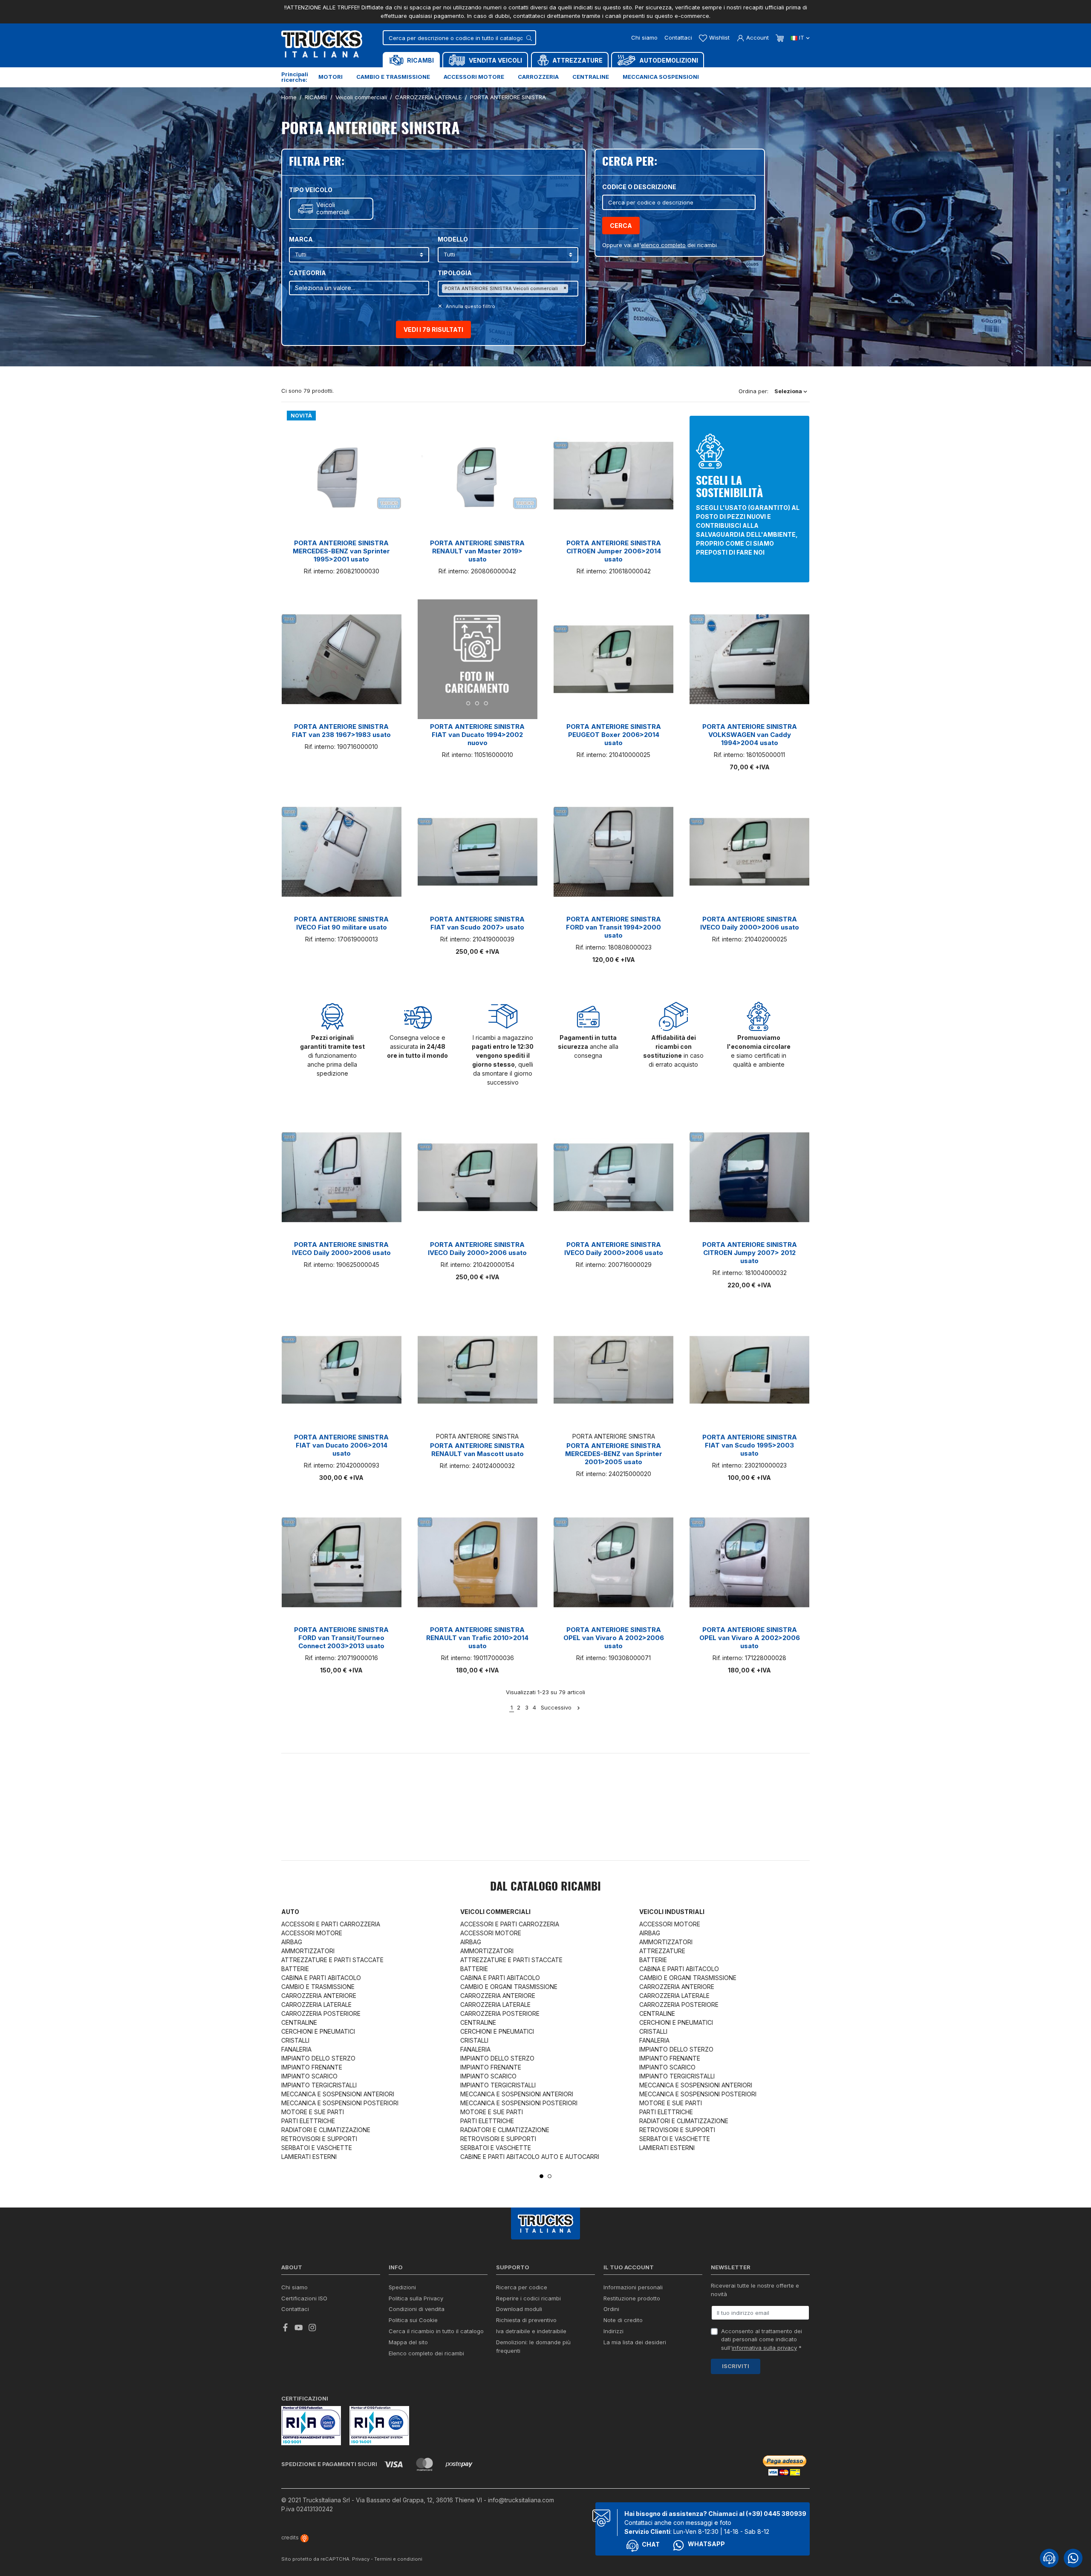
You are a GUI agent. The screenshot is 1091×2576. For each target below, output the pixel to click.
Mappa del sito (408, 2342)
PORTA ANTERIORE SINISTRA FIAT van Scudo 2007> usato (477, 923)
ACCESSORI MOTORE (312, 1933)
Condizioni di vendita (417, 2309)
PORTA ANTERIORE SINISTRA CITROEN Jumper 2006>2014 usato (614, 551)
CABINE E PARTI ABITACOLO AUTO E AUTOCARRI (530, 2157)
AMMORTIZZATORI (308, 1951)
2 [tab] (550, 2176)
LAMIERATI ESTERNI (309, 2157)
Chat (651, 2544)
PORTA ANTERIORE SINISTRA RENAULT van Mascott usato (477, 1450)
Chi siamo (644, 37)
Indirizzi (613, 2331)
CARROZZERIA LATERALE (316, 2005)
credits (291, 2537)
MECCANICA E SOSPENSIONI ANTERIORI (338, 2094)
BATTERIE (295, 1969)
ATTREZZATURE (662, 1951)
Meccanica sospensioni (661, 77)
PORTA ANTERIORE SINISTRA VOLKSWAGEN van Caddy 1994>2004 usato (750, 735)
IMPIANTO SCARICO (309, 2076)
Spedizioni (402, 2287)
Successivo (557, 1707)
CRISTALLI (295, 2040)
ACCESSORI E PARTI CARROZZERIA (331, 1924)
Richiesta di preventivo (526, 2320)
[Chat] (1049, 2558)
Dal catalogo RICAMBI (545, 1887)
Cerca (621, 226)
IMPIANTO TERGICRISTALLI (319, 2085)
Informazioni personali (633, 2287)
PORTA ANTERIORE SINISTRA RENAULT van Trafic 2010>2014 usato (477, 1638)
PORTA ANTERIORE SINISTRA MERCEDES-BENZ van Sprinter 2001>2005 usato (614, 1454)
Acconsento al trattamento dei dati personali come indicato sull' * (762, 2339)
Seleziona (789, 391)
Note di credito (623, 2320)
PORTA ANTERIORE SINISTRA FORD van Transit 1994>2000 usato (613, 927)
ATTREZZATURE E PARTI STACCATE (332, 1960)
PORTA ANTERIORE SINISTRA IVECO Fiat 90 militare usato (341, 923)
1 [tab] (541, 2176)
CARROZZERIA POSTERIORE (321, 2013)
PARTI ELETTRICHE (308, 2121)
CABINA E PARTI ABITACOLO (321, 1978)
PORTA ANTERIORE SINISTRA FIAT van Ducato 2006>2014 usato (341, 1445)
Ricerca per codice (522, 2287)
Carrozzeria (538, 77)
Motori (330, 77)
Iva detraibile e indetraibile (531, 2331)
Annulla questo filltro (470, 306)
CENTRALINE (299, 2022)
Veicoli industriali (672, 1912)
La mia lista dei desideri (635, 2342)
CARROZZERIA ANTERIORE (319, 1996)
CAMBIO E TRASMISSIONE (318, 1987)
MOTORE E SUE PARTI (313, 2112)
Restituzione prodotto (632, 2298)
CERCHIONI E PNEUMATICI (318, 2031)
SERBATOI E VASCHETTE (317, 2148)
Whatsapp (706, 2544)
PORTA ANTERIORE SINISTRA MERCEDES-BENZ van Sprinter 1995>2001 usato (341, 551)
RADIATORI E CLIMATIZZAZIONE (326, 2130)
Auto (290, 1912)
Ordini (611, 2309)
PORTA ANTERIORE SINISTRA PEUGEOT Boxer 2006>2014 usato (614, 735)
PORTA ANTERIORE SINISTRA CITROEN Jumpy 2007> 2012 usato (750, 1253)
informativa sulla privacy (764, 2348)
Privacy (361, 2559)
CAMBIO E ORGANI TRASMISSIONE (509, 1987)
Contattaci (678, 37)
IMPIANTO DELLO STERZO (318, 2058)
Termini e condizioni (398, 2559)
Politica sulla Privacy (416, 2298)
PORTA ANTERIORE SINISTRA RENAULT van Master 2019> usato (477, 551)
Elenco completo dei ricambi (426, 2353)
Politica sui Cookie (413, 2320)
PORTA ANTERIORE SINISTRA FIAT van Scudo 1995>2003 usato (750, 1445)
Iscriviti (736, 2366)
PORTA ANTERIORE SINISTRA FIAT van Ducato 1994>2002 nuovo (477, 735)
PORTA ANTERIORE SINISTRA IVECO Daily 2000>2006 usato (750, 923)
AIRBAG (292, 1942)
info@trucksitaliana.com (521, 2500)
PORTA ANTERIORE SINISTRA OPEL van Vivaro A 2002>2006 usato (614, 1638)
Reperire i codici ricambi (528, 2298)
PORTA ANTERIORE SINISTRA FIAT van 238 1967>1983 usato (341, 731)
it (802, 37)
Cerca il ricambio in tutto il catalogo (436, 2331)
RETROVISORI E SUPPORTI (319, 2139)
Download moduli (519, 2309)
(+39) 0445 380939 (776, 2514)
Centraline (591, 77)
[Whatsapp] (1073, 2558)
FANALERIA (296, 2049)
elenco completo (663, 245)
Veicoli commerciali (333, 209)
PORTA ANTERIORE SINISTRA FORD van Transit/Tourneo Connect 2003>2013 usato (341, 1638)
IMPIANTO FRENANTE (312, 2067)
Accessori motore (474, 77)
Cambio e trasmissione (393, 77)
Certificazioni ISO (304, 2298)
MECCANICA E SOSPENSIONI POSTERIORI (340, 2103)
